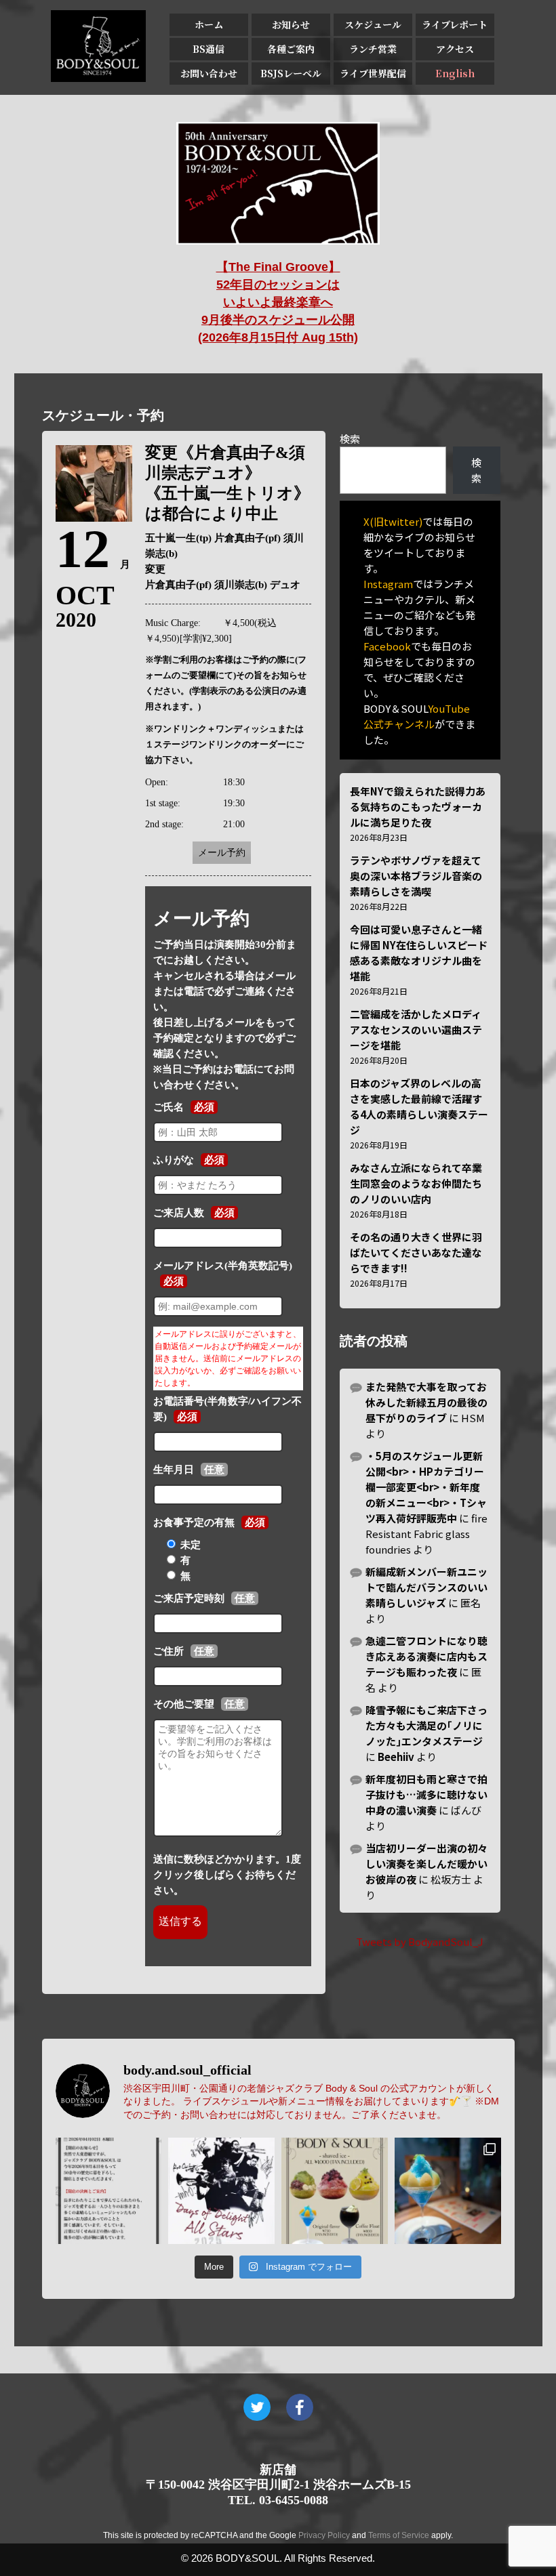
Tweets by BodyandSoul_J (420, 1941)
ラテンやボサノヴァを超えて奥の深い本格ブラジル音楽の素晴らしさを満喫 (416, 876)
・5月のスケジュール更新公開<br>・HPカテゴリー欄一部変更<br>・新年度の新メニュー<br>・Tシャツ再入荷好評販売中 (426, 1487)
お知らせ (291, 24)
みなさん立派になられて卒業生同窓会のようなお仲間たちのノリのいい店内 (416, 1183)
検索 (350, 439)
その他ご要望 (184, 1704)
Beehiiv (396, 1757)
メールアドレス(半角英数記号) (223, 1266)
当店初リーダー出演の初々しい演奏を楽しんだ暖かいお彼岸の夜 (426, 1864)
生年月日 (174, 1470)
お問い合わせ (209, 73)
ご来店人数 (179, 1213)
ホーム (209, 24)
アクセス (455, 49)
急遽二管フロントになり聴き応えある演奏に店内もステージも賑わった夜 (426, 1656)
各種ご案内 (291, 49)
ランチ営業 (373, 49)
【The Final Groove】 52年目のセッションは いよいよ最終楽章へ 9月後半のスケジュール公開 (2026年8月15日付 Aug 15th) (278, 302)
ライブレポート (455, 24)
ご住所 (168, 1651)
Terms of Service (399, 2535)
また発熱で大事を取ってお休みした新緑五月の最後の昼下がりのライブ (426, 1402)
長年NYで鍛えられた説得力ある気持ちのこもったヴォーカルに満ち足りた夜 (418, 807)
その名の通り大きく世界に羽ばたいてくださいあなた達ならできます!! (416, 1252)
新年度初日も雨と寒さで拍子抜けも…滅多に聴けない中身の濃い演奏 (426, 1794)
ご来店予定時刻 (189, 1598)
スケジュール (373, 24)
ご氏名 (168, 1107)
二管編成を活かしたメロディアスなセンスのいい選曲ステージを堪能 (416, 1030)
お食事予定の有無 (194, 1522)
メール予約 (222, 853)
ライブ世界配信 (373, 73)
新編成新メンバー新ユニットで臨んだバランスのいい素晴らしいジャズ (426, 1587)
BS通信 (209, 49)
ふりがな (174, 1160)
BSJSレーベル (291, 73)
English (455, 73)
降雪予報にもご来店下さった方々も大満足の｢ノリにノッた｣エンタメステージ (426, 1725)
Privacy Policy (324, 2535)
